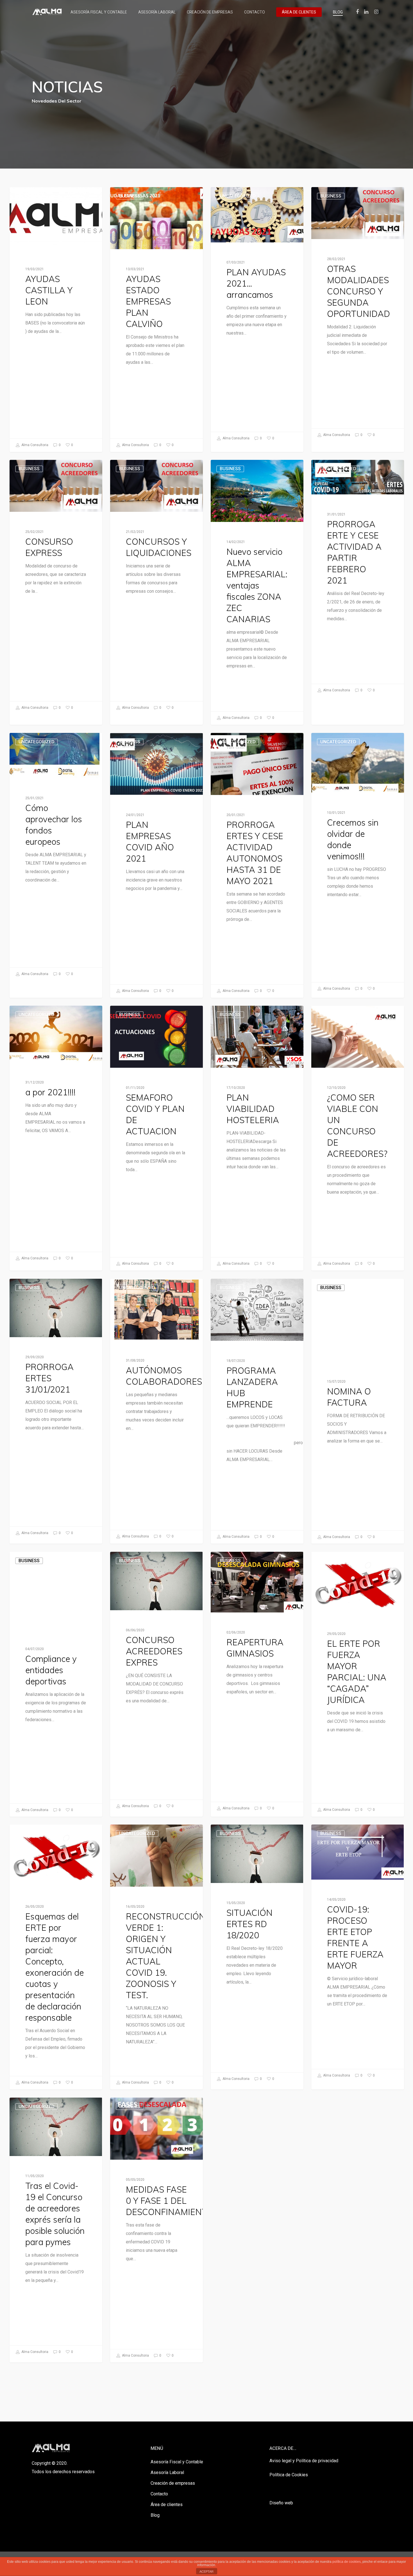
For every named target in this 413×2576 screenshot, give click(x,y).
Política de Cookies (289, 2475)
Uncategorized (238, 196)
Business (29, 196)
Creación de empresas (210, 12)
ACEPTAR (206, 2572)
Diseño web (281, 2503)
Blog (338, 12)
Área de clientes (299, 12)
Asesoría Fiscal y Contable (99, 12)
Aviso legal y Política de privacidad (304, 2461)
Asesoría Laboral (157, 12)
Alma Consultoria (34, 445)
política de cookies (347, 2562)
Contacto (255, 12)
